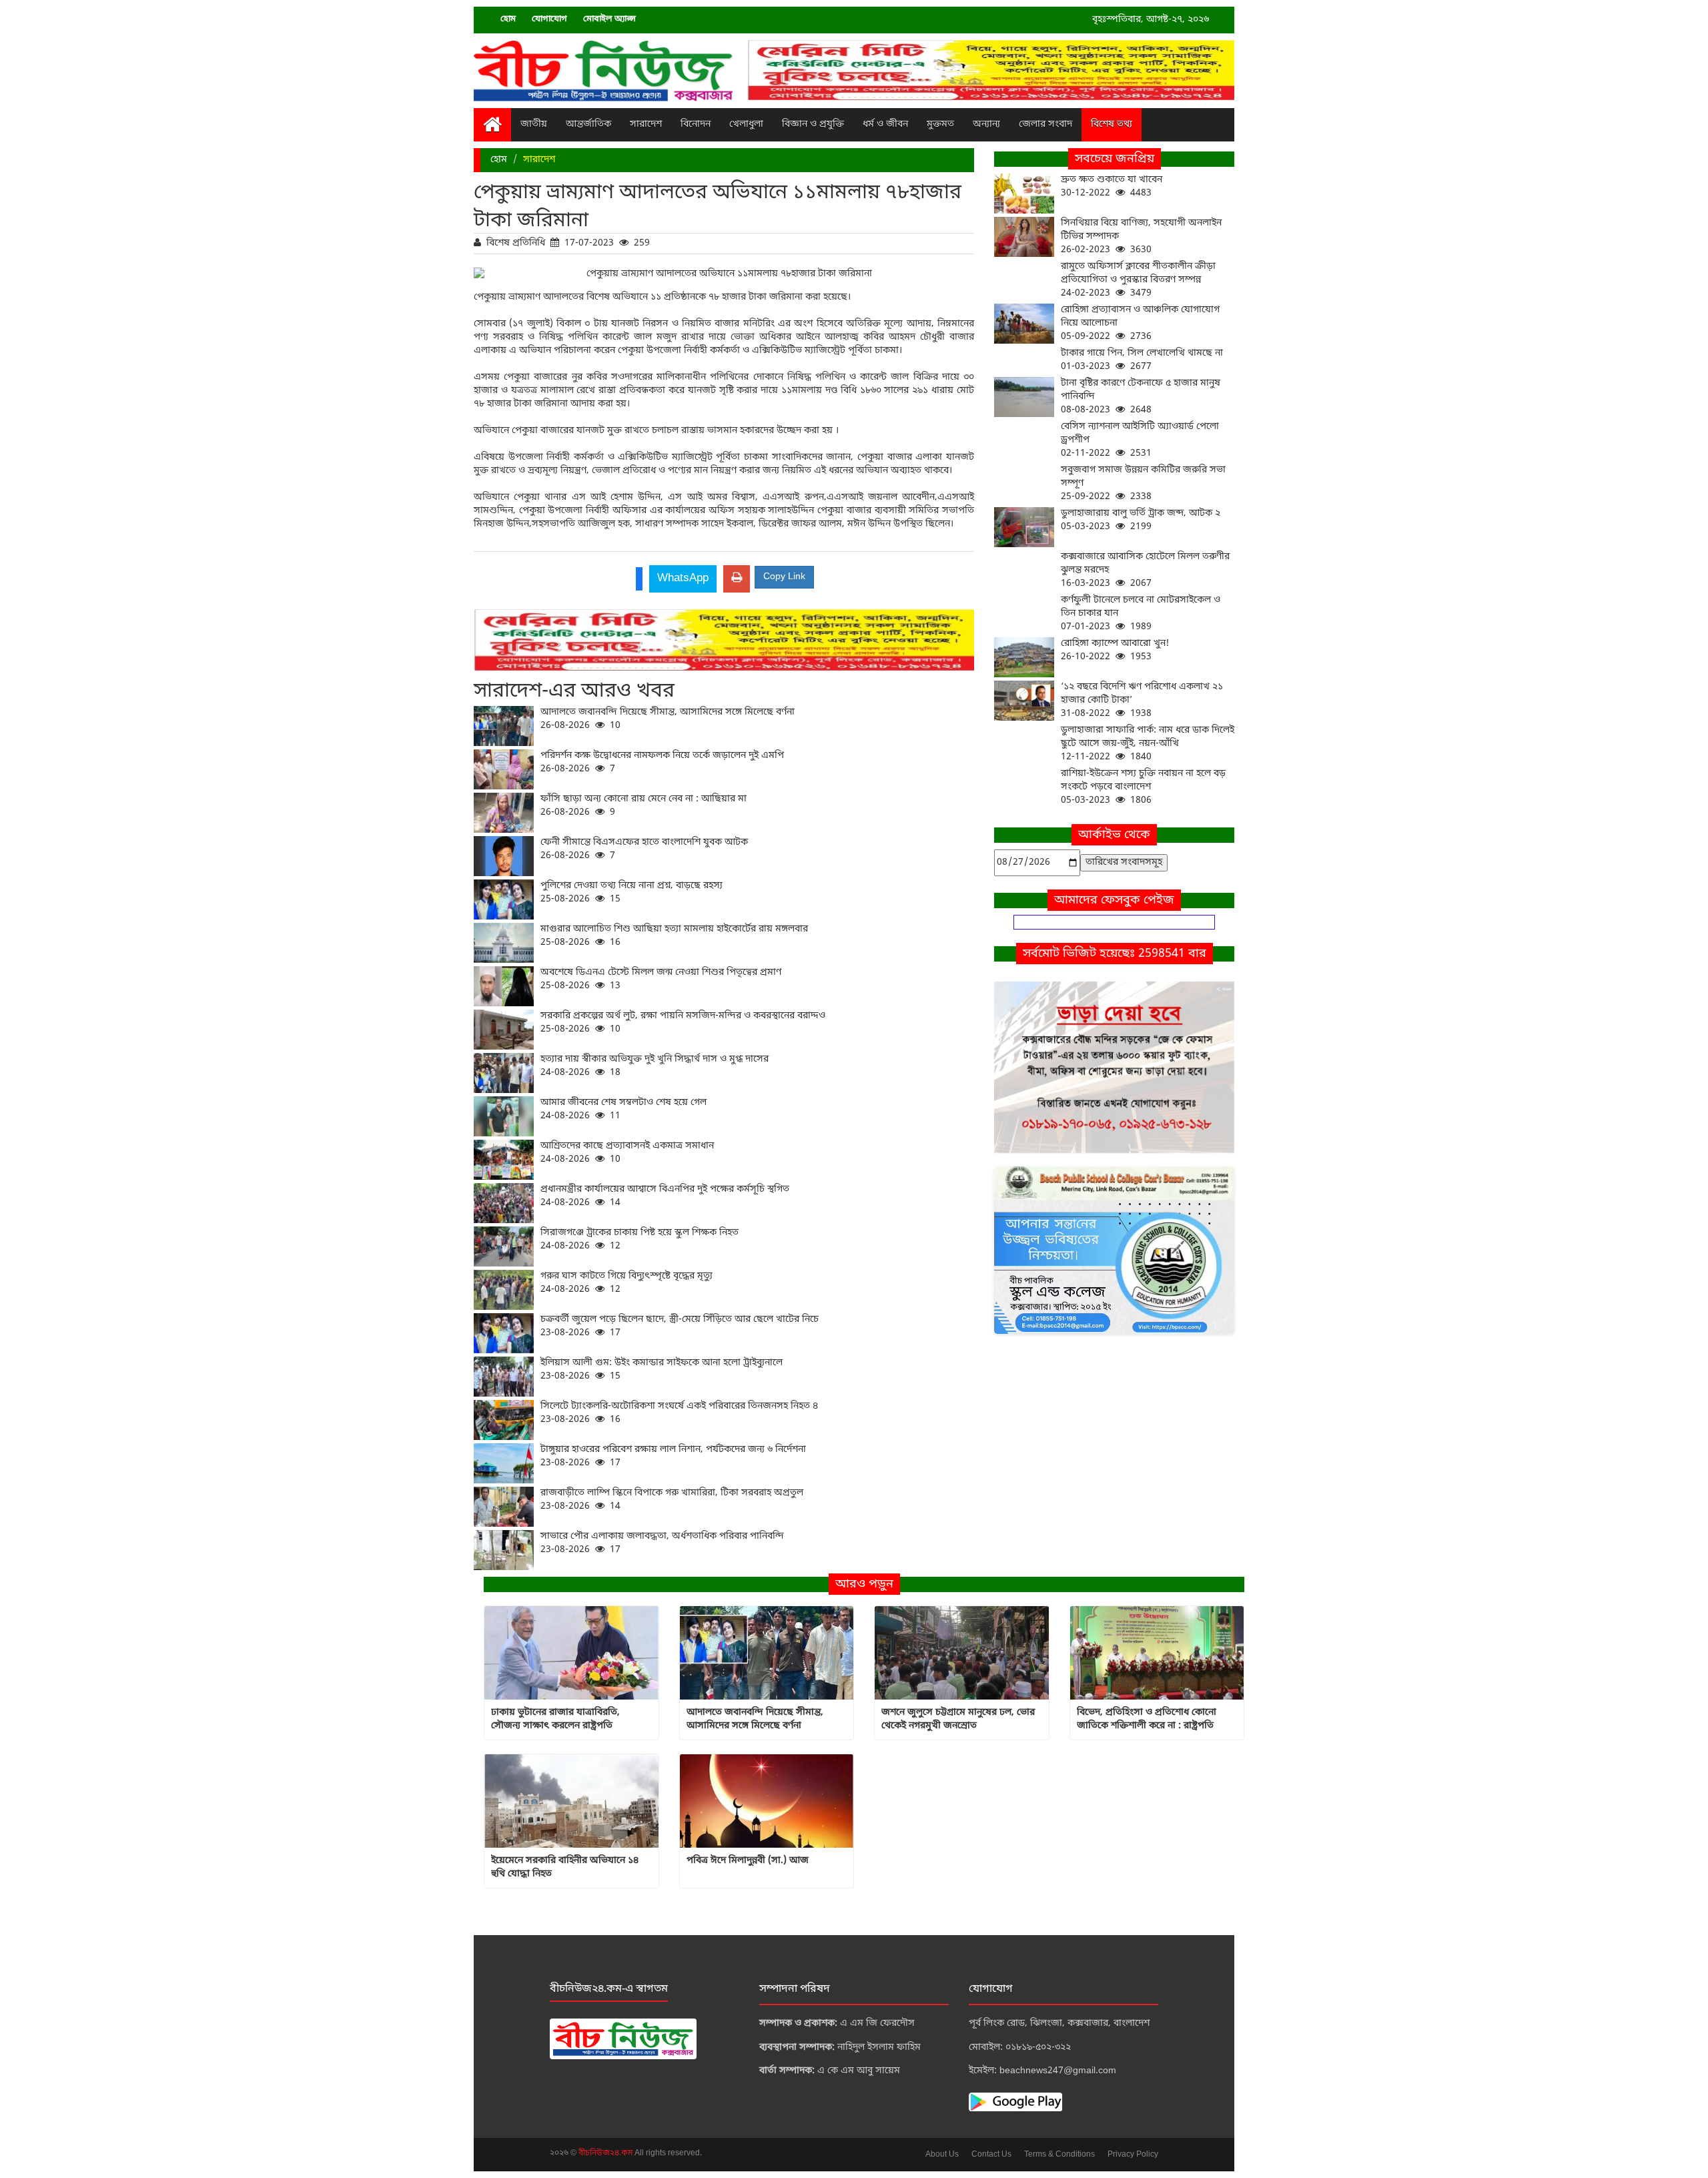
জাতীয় (534, 124)
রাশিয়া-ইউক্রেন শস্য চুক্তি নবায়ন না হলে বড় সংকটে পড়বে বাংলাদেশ (1143, 787)
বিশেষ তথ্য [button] (1112, 124)
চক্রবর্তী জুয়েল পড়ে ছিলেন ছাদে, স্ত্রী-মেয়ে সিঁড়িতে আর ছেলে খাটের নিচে (680, 1326)
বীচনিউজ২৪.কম (606, 2153)
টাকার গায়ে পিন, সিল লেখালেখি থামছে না (1142, 360)
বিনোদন (696, 124)
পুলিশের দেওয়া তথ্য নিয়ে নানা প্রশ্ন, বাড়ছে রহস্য (631, 892)
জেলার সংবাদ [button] (1045, 124)
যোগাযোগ (549, 19)
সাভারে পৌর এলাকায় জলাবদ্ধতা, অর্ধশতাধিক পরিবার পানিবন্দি (662, 1543)
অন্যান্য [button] (986, 124)
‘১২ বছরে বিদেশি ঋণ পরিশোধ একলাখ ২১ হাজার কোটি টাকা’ (1142, 700)
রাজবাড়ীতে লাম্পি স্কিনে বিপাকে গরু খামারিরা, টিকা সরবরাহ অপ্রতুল (672, 1500)
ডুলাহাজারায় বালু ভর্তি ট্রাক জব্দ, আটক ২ (1141, 520)
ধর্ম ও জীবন (885, 124)
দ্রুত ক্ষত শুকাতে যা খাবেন (1112, 187)
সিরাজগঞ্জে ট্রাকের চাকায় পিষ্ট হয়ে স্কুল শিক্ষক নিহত (639, 1239)
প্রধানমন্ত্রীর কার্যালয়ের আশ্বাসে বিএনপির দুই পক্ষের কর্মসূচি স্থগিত (665, 1196)
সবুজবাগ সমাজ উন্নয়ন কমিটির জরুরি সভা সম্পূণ (1143, 483)
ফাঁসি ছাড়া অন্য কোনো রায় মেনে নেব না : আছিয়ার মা (644, 806)
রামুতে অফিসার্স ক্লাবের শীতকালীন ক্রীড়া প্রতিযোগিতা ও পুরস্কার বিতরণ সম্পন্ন (1138, 280)
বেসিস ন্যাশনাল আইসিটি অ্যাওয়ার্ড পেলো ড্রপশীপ (1140, 440)
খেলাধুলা (746, 124)
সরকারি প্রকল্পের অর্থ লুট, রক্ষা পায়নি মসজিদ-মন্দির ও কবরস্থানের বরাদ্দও (683, 1023)
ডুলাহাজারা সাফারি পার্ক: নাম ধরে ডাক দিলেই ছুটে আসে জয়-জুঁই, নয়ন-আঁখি (1148, 744)
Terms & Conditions (1059, 2155)
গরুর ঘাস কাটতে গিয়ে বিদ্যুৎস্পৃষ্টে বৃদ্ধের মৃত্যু (626, 1283)
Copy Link (784, 577)
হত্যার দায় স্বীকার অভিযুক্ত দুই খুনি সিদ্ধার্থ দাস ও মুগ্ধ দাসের (655, 1066)
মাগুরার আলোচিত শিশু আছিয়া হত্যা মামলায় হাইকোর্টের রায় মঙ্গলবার (674, 936)
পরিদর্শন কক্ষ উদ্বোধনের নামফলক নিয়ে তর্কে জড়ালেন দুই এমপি (662, 762)
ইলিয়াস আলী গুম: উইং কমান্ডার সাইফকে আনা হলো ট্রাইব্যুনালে (662, 1370)
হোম (508, 19)
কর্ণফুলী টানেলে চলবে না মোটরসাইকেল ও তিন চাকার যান (1141, 614)
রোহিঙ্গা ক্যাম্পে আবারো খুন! (1115, 650)
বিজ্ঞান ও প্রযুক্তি (813, 124)
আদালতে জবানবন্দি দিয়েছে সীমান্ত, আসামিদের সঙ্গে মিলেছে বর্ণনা (668, 719)
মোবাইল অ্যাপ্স (609, 19)
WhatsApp (683, 578)
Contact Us (991, 2155)
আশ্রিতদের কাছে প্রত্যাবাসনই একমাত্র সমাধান (627, 1153)
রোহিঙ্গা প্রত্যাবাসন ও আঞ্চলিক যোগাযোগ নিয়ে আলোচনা (1140, 323)
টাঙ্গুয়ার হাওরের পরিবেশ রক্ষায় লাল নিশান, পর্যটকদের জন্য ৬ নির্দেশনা (673, 1456)
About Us (942, 2155)
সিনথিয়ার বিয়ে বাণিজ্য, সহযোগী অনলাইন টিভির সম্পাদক (1141, 237)
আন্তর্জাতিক (588, 124)
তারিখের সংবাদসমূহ (1124, 862)
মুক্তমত (940, 124)
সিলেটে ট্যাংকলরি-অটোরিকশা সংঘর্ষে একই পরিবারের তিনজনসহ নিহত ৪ (679, 1413)
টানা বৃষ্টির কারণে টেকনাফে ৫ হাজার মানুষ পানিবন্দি (1141, 397)
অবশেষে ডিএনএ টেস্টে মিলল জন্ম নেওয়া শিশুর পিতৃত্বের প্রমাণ (661, 979)
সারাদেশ (646, 124)
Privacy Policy (1133, 2155)
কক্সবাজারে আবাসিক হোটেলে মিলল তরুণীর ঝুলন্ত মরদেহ (1145, 570)
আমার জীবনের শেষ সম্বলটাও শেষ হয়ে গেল (623, 1109)
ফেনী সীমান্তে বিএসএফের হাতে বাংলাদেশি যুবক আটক (644, 849)
